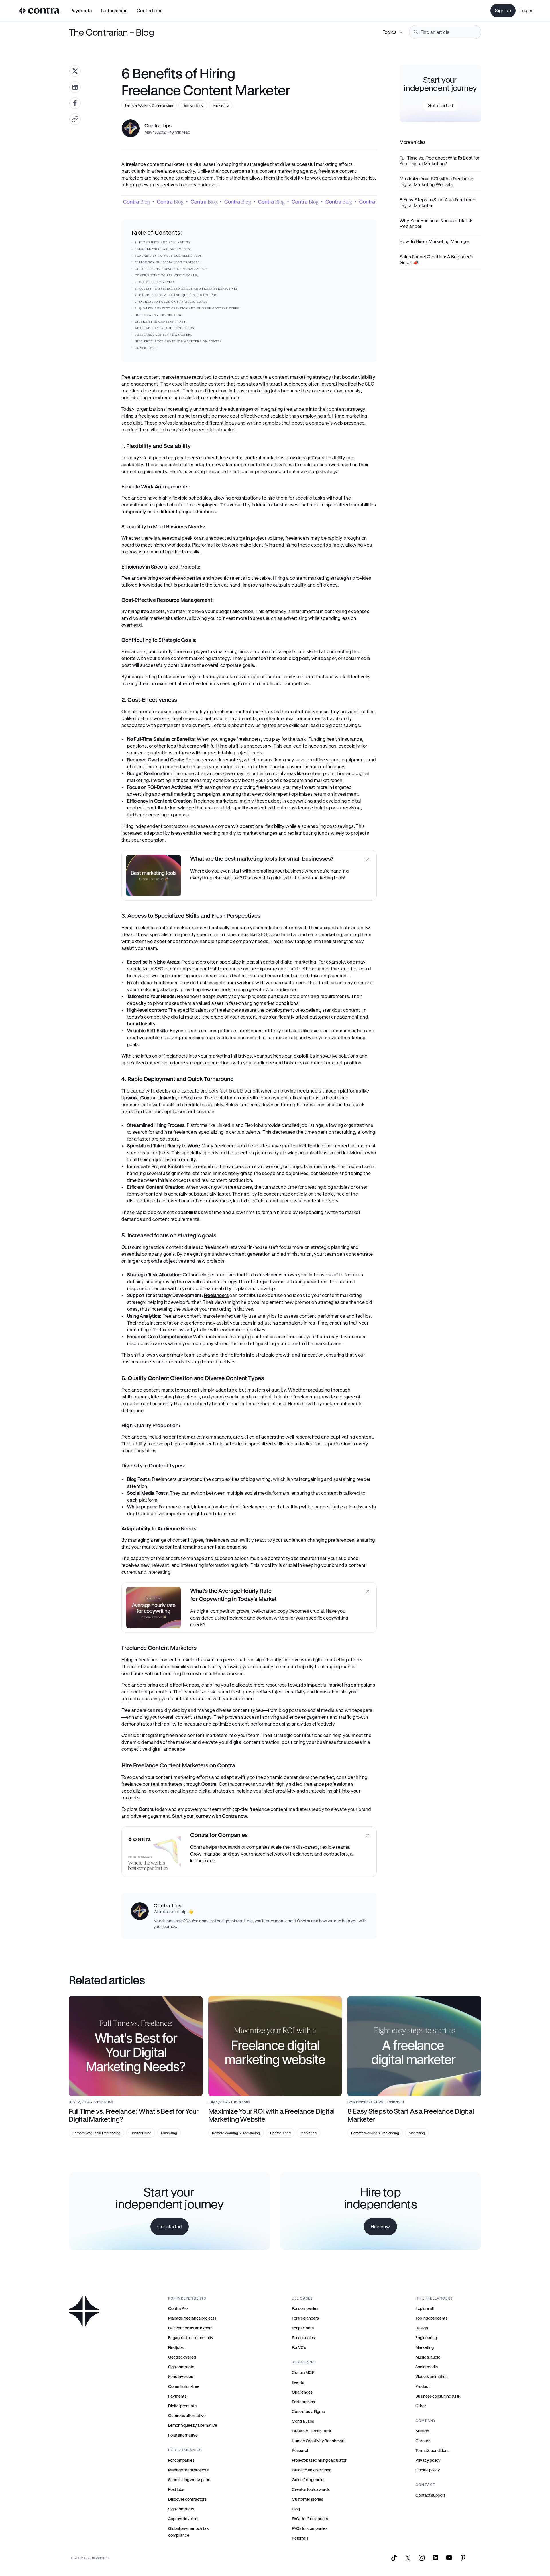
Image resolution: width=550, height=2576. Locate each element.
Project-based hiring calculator (319, 2460)
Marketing (425, 2347)
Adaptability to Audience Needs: (166, 328)
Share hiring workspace (189, 2480)
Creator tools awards (311, 2489)
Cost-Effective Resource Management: (172, 269)
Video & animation (432, 2376)
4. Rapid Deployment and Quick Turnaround (176, 295)
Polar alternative (183, 2435)
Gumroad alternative (187, 2415)
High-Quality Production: (159, 315)
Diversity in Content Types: (161, 322)
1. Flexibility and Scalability (163, 242)
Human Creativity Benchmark (319, 2441)
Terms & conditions (432, 2450)
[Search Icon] (445, 32)
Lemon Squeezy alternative (193, 2425)
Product (423, 2386)
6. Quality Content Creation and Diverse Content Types (187, 308)
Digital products (182, 2406)
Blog (296, 2509)
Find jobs (176, 2347)
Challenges (302, 2392)
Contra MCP (303, 2372)
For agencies (303, 2338)
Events (298, 2382)
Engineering (426, 2338)
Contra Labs (303, 2421)
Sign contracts (181, 2367)
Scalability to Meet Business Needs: (170, 256)
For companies (181, 2460)
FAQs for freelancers (310, 2519)
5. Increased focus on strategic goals (171, 302)
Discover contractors (187, 2499)
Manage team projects (188, 2470)
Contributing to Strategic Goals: (167, 275)
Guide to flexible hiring (312, 2470)
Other (421, 2406)
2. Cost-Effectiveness (155, 282)
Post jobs (176, 2489)
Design (422, 2328)
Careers (423, 2441)
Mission (422, 2431)
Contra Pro (178, 2308)
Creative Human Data (312, 2431)
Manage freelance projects (192, 2318)
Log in (526, 10)
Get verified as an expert (190, 2328)
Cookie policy (428, 2470)
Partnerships (303, 2402)
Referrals (300, 2538)
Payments (81, 10)
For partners (303, 2328)
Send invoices (181, 2376)
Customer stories (308, 2499)
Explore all (425, 2308)
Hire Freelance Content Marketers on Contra (178, 341)
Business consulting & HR (438, 2396)
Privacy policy (428, 2460)
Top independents (431, 2318)
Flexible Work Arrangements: (164, 249)
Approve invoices (184, 2519)
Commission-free (184, 2386)
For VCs (299, 2347)
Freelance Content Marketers (164, 335)
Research (301, 2450)
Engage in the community (191, 2338)
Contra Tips (146, 348)
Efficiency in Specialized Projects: (169, 262)
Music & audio (428, 2357)
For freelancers (305, 2318)
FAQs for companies (310, 2528)
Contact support (430, 2495)
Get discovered (182, 2357)
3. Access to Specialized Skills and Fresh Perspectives (186, 289)
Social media (427, 2367)
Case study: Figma (308, 2411)
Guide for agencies (309, 2480)
